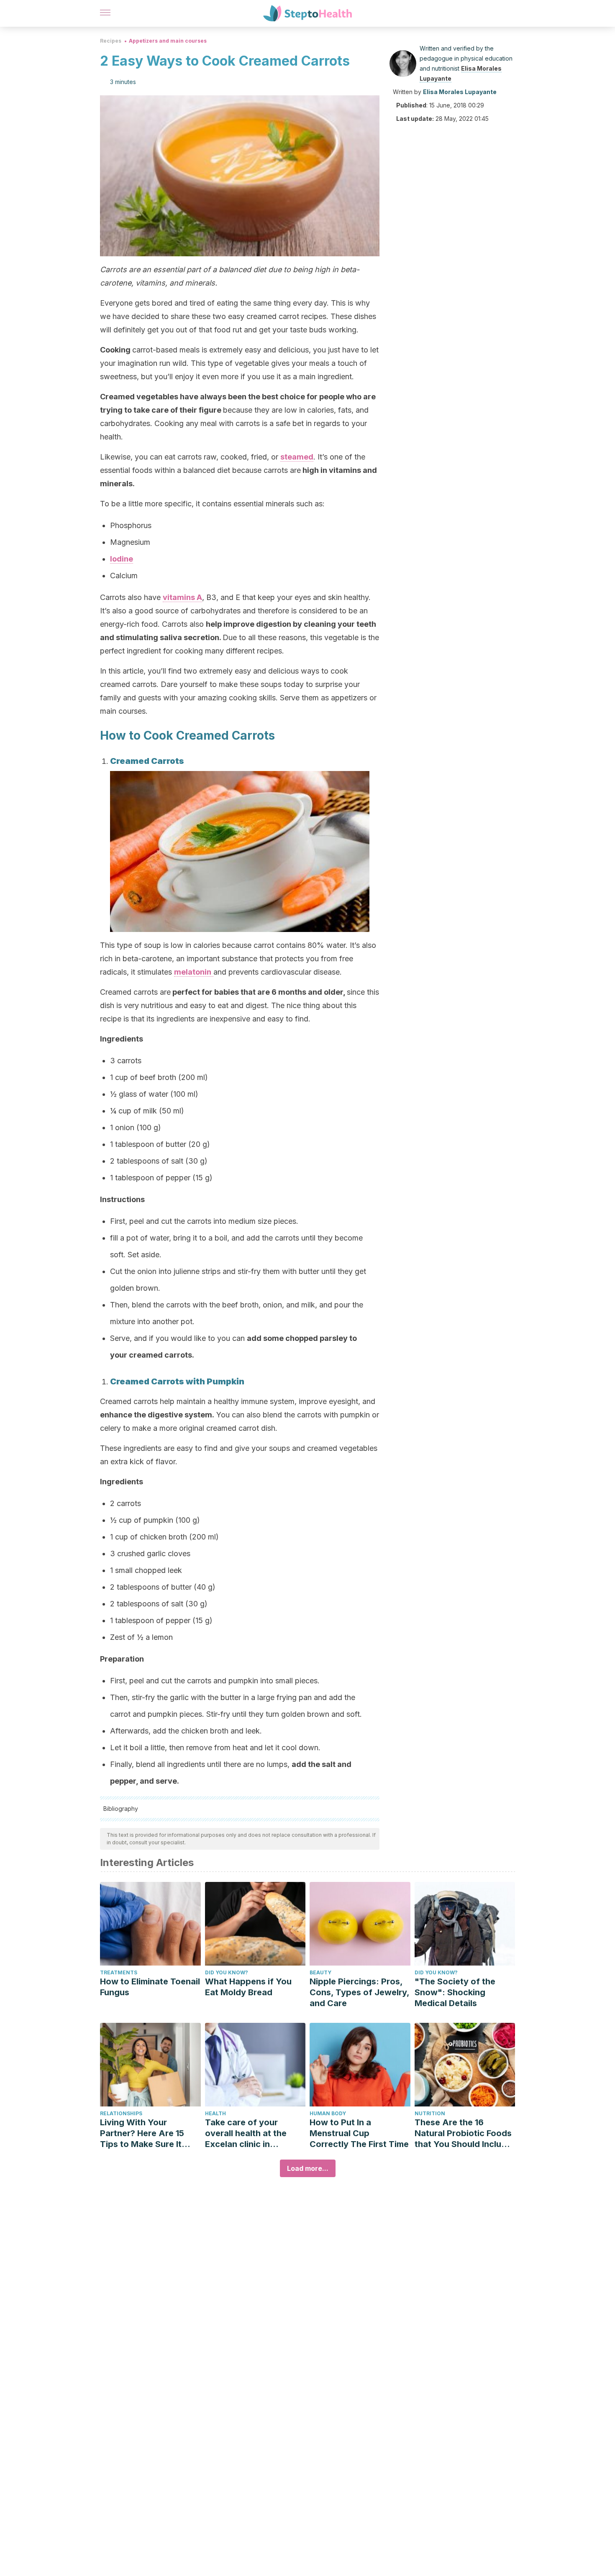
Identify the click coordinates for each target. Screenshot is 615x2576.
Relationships (121, 2113)
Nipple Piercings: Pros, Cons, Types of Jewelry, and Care (359, 1992)
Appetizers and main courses (168, 41)
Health (215, 2113)
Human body (328, 2113)
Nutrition (430, 2113)
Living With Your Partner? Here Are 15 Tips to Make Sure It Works (142, 2133)
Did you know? (227, 1972)
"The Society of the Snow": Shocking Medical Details (455, 1992)
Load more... (308, 2168)
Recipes (111, 41)
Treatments (119, 1972)
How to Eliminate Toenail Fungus (150, 1987)
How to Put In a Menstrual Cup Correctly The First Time (359, 2133)
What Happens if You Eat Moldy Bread (248, 1987)
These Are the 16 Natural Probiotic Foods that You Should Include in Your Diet (463, 2133)
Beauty (320, 1972)
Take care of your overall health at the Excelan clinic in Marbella (246, 2133)
